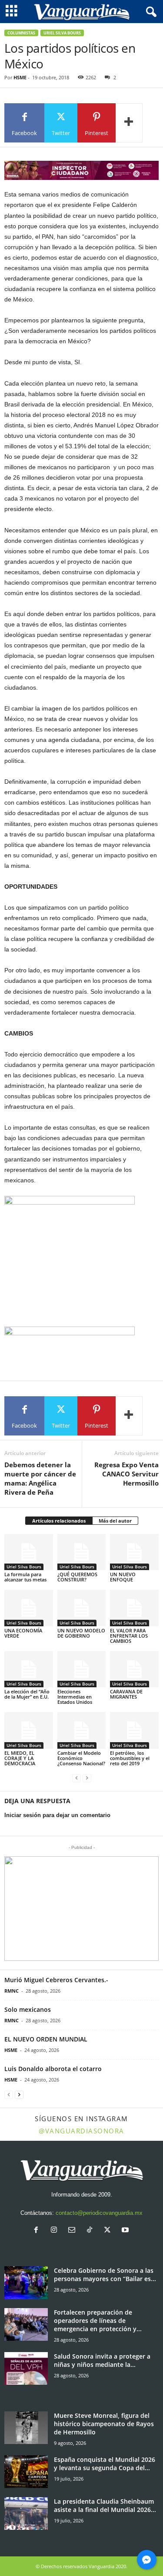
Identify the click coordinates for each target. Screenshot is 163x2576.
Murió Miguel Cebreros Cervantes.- (56, 1980)
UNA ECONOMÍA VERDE (23, 1633)
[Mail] (74, 2231)
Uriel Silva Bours (62, 33)
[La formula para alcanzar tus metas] (29, 1552)
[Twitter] (109, 2231)
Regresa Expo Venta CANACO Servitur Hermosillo (126, 1474)
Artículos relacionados (59, 1521)
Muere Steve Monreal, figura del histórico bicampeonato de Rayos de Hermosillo (104, 2424)
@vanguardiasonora (81, 2131)
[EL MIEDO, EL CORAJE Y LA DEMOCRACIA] (29, 1730)
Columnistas (21, 33)
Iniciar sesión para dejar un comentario (57, 1815)
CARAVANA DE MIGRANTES (126, 1694)
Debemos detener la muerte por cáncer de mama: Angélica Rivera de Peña (40, 1478)
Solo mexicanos (28, 2009)
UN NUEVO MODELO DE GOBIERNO (81, 1633)
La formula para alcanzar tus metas (25, 1577)
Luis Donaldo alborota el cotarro (53, 2069)
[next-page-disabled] (87, 1778)
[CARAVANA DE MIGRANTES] (134, 1669)
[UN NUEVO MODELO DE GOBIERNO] (82, 1608)
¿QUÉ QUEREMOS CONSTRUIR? (77, 1577)
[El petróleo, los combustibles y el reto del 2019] (134, 1730)
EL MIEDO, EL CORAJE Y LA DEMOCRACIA (20, 1758)
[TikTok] (91, 2231)
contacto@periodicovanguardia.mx (99, 2213)
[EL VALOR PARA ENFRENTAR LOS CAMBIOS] (134, 1608)
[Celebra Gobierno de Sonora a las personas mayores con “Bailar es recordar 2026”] (26, 2283)
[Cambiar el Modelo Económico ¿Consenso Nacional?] (82, 1730)
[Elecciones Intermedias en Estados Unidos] (82, 1669)
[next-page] (19, 2095)
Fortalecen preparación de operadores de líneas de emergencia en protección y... (98, 2320)
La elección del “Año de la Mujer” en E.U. (27, 1694)
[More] (129, 123)
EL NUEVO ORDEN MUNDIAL (46, 2039)
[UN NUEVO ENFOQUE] (134, 1552)
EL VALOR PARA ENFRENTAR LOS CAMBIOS (129, 1636)
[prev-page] (77, 1778)
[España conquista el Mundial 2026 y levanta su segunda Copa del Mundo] (26, 2472)
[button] (81, 1909)
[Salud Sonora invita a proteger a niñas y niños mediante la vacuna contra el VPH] (26, 2368)
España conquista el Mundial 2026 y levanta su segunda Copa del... (105, 2464)
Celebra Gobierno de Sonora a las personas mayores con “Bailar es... (105, 2275)
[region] (81, 170)
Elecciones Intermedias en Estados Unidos (75, 1697)
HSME (20, 77)
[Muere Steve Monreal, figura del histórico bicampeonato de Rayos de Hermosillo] (26, 2428)
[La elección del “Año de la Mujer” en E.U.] (29, 1669)
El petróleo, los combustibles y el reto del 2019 (130, 1758)
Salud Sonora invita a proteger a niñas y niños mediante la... (102, 2360)
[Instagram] (56, 2231)
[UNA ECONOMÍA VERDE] (29, 1608)
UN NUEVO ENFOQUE (123, 1577)
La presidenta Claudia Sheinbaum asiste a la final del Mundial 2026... (105, 2505)
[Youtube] (126, 2231)
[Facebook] (38, 2231)
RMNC (12, 1991)
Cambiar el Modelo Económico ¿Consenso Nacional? (81, 1758)
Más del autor (115, 1521)
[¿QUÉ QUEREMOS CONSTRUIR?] (82, 1552)
